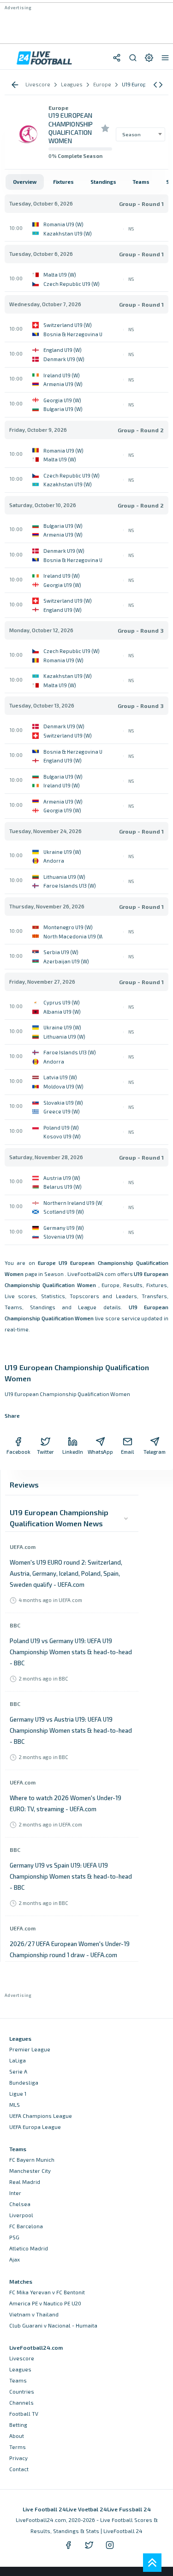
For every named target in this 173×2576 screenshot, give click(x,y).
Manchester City (30, 2171)
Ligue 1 (18, 2094)
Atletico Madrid (29, 2248)
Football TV (24, 2414)
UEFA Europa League (35, 2127)
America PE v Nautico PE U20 (45, 2303)
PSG (14, 2237)
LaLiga (18, 2060)
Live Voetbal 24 (86, 2509)
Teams (18, 2380)
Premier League (30, 2049)
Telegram (155, 1452)
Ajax (15, 2259)
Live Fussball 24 (129, 2509)
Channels (21, 2403)
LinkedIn (73, 1452)
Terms (18, 2447)
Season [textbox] (131, 134)
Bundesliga (24, 2083)
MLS (15, 2105)
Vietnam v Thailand (34, 2314)
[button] (158, 85)
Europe (58, 108)
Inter (15, 2193)
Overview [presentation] (25, 182)
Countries (22, 2392)
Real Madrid (25, 2182)
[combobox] (140, 134)
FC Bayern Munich (32, 2160)
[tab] (25, 182)
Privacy (18, 2458)
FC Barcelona (26, 2226)
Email (127, 1452)
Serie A (18, 2071)
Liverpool (21, 2215)
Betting (18, 2425)
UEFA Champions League (41, 2116)
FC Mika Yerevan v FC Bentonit (47, 2292)
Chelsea (20, 2204)
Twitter (45, 1452)
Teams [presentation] (141, 182)
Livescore (22, 2358)
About (17, 2436)
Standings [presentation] (103, 182)
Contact (19, 2469)
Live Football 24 (44, 2509)
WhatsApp (100, 1452)
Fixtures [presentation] (63, 182)
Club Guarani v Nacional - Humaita (53, 2325)
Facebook (18, 1452)
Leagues (20, 2369)
